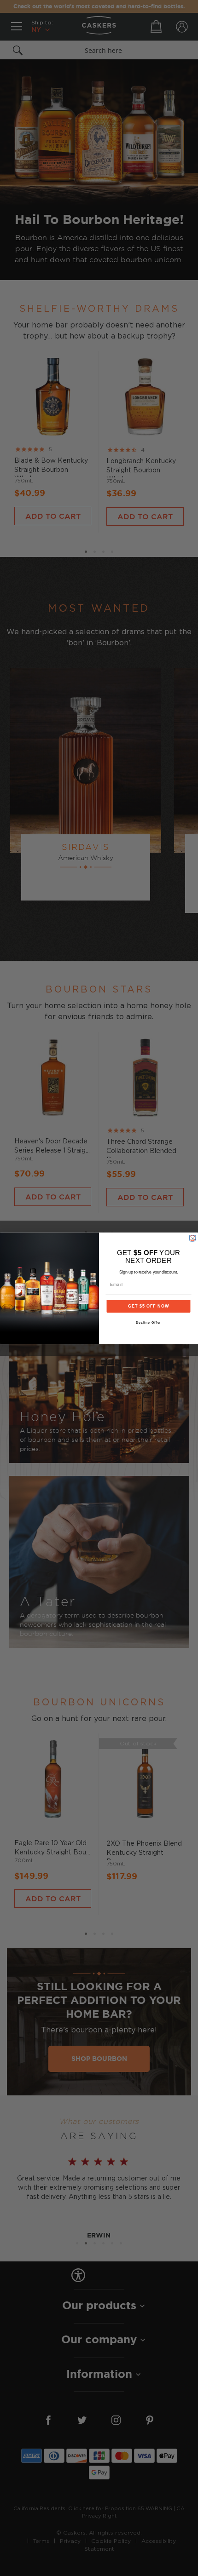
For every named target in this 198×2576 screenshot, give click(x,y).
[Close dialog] (192, 1238)
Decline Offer (149, 1323)
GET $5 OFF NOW (148, 1306)
